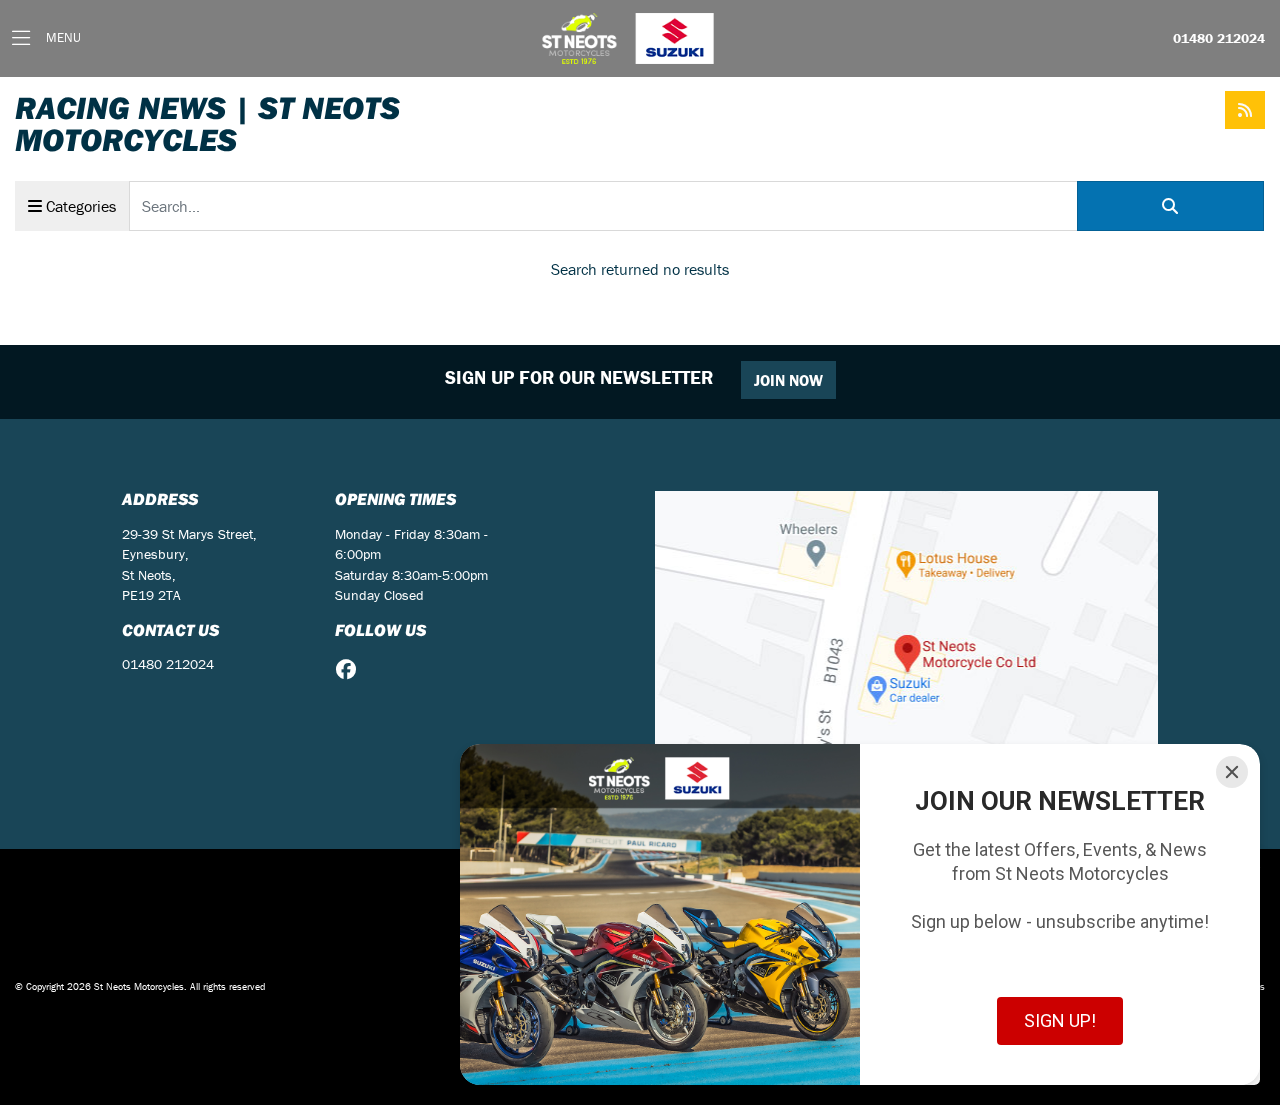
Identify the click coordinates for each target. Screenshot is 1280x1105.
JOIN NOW (788, 380)
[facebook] (351, 670)
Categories (79, 206)
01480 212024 (1219, 39)
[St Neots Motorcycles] (630, 38)
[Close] (1232, 772)
